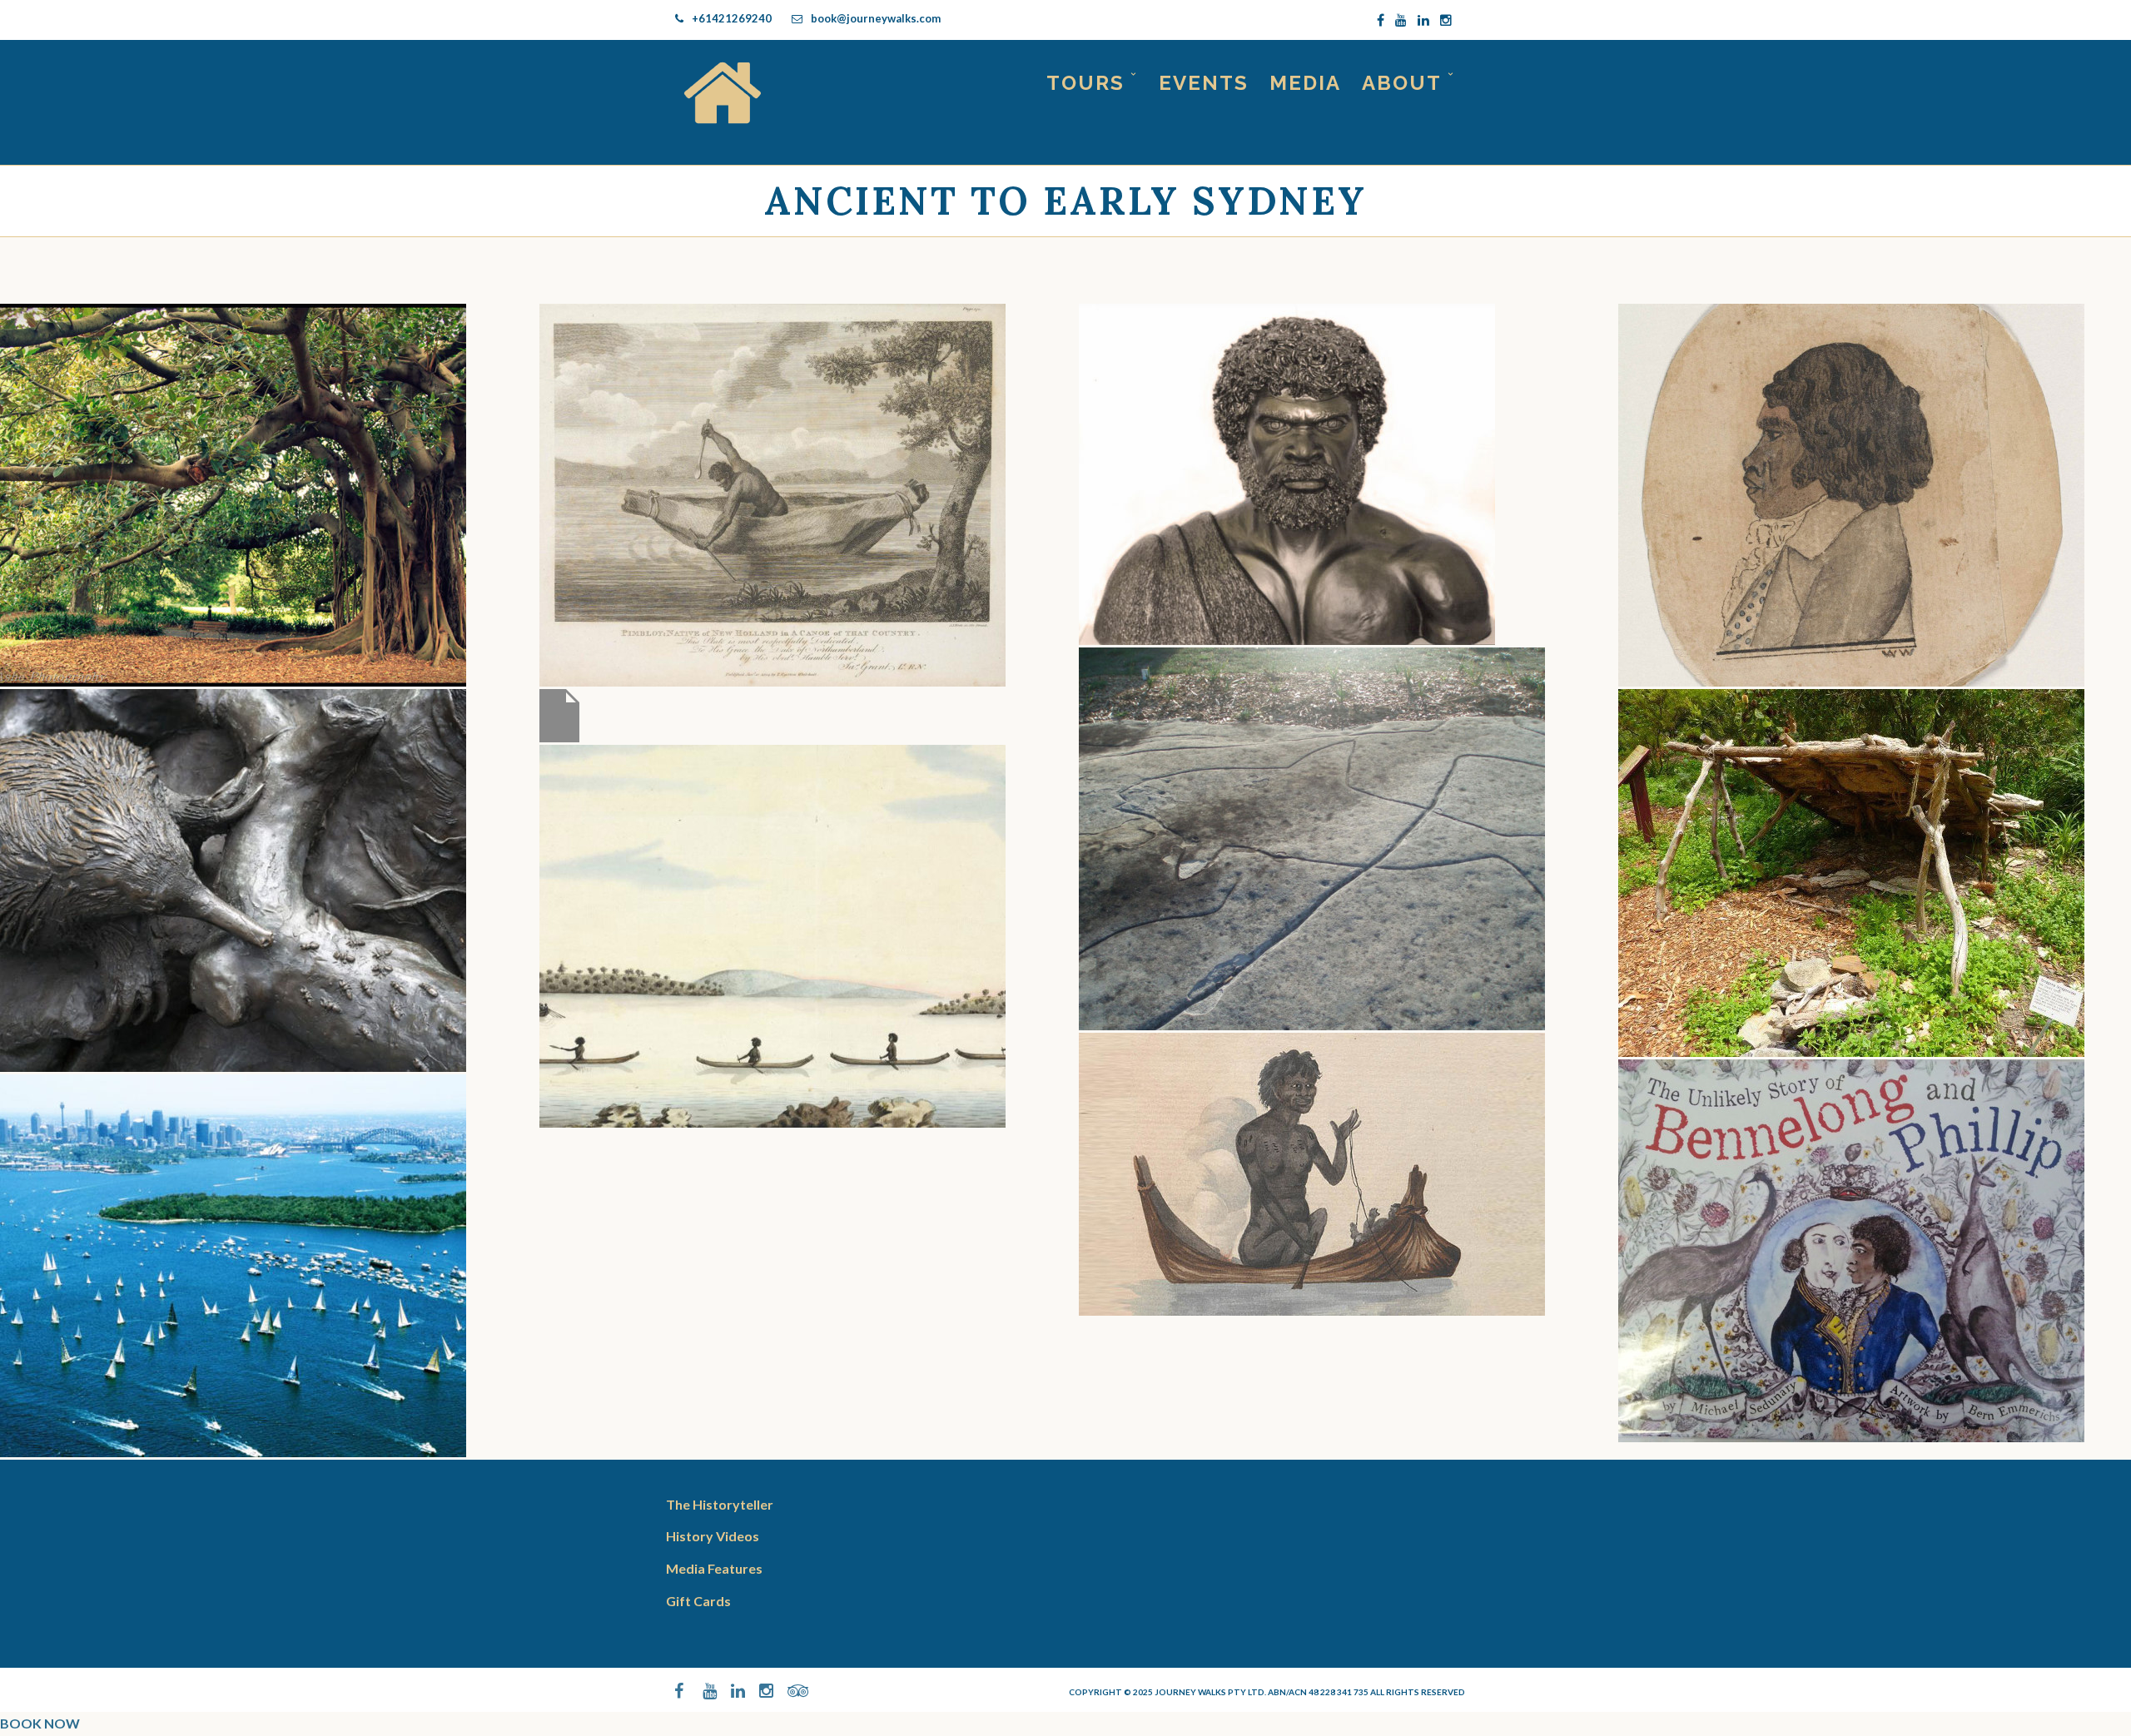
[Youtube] (1401, 20)
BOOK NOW (40, 1723)
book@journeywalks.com (876, 18)
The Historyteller (720, 1504)
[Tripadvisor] (787, 1691)
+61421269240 (732, 18)
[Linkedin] (1423, 20)
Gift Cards (698, 1601)
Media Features (714, 1568)
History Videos (713, 1536)
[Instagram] (1446, 20)
